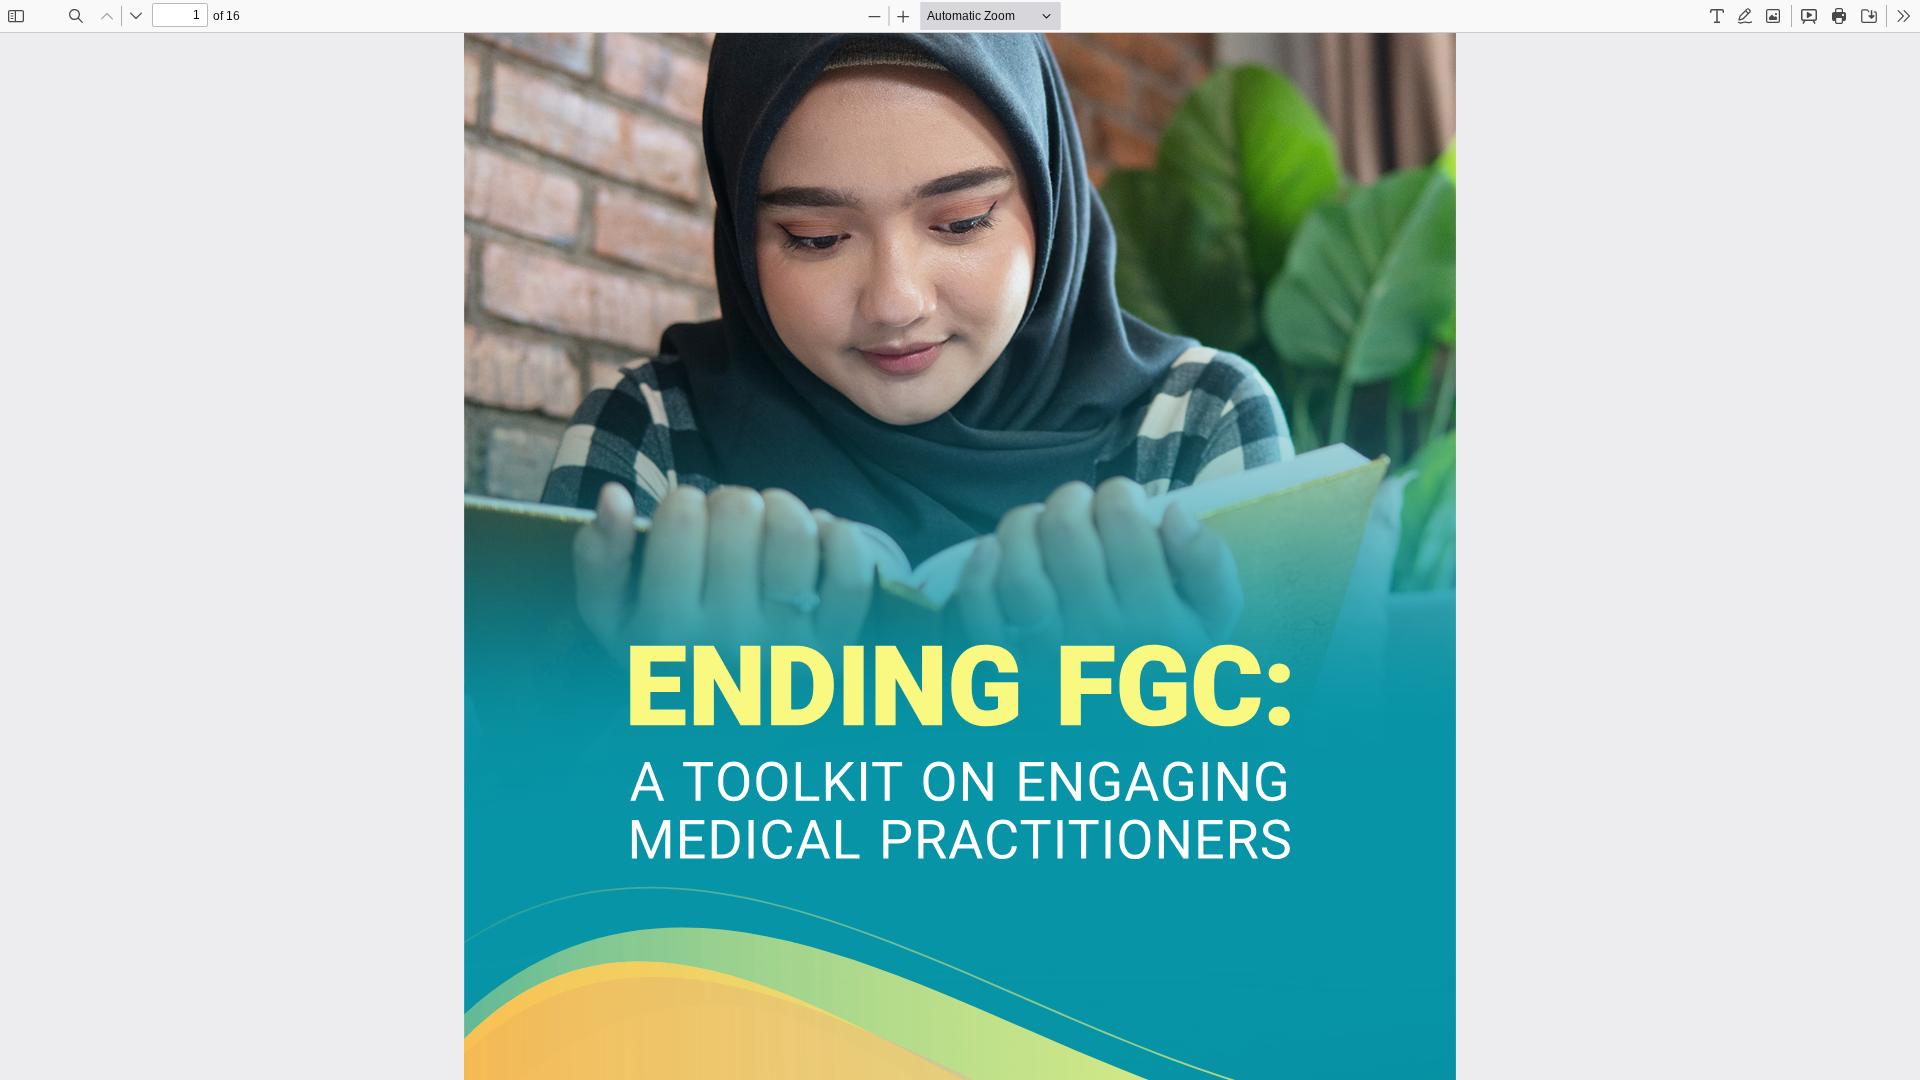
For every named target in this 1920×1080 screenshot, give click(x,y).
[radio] (1717, 16)
